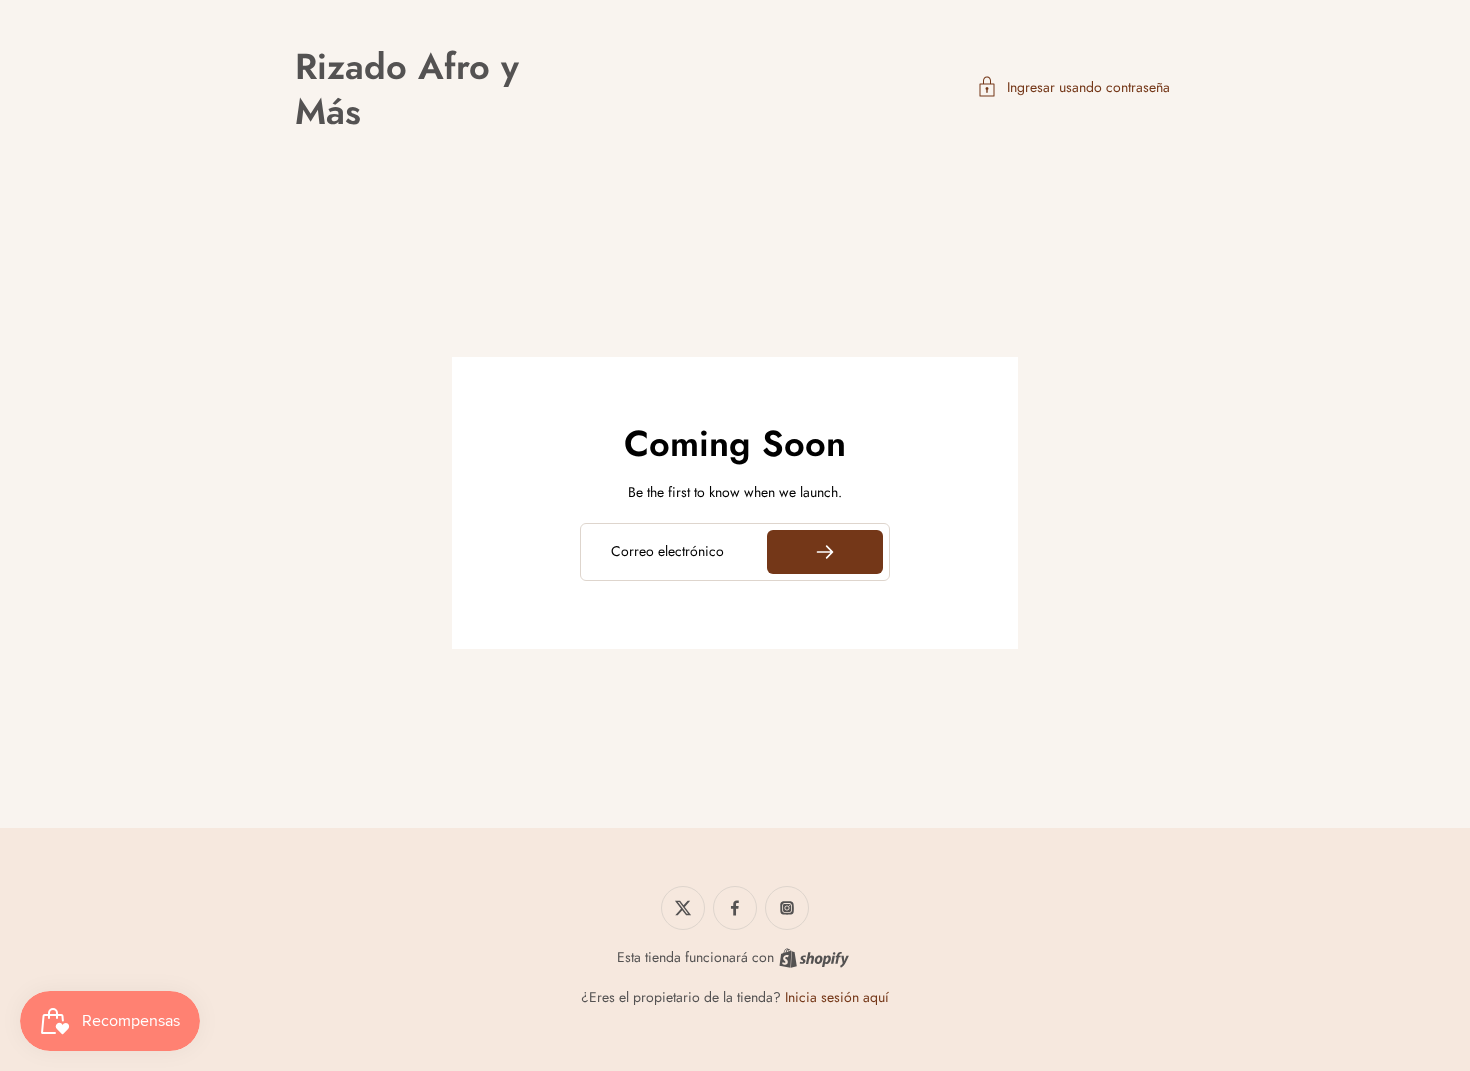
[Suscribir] (825, 552)
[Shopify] (814, 958)
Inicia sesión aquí (837, 997)
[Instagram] (787, 908)
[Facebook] (735, 908)
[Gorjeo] (683, 908)
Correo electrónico (667, 552)
